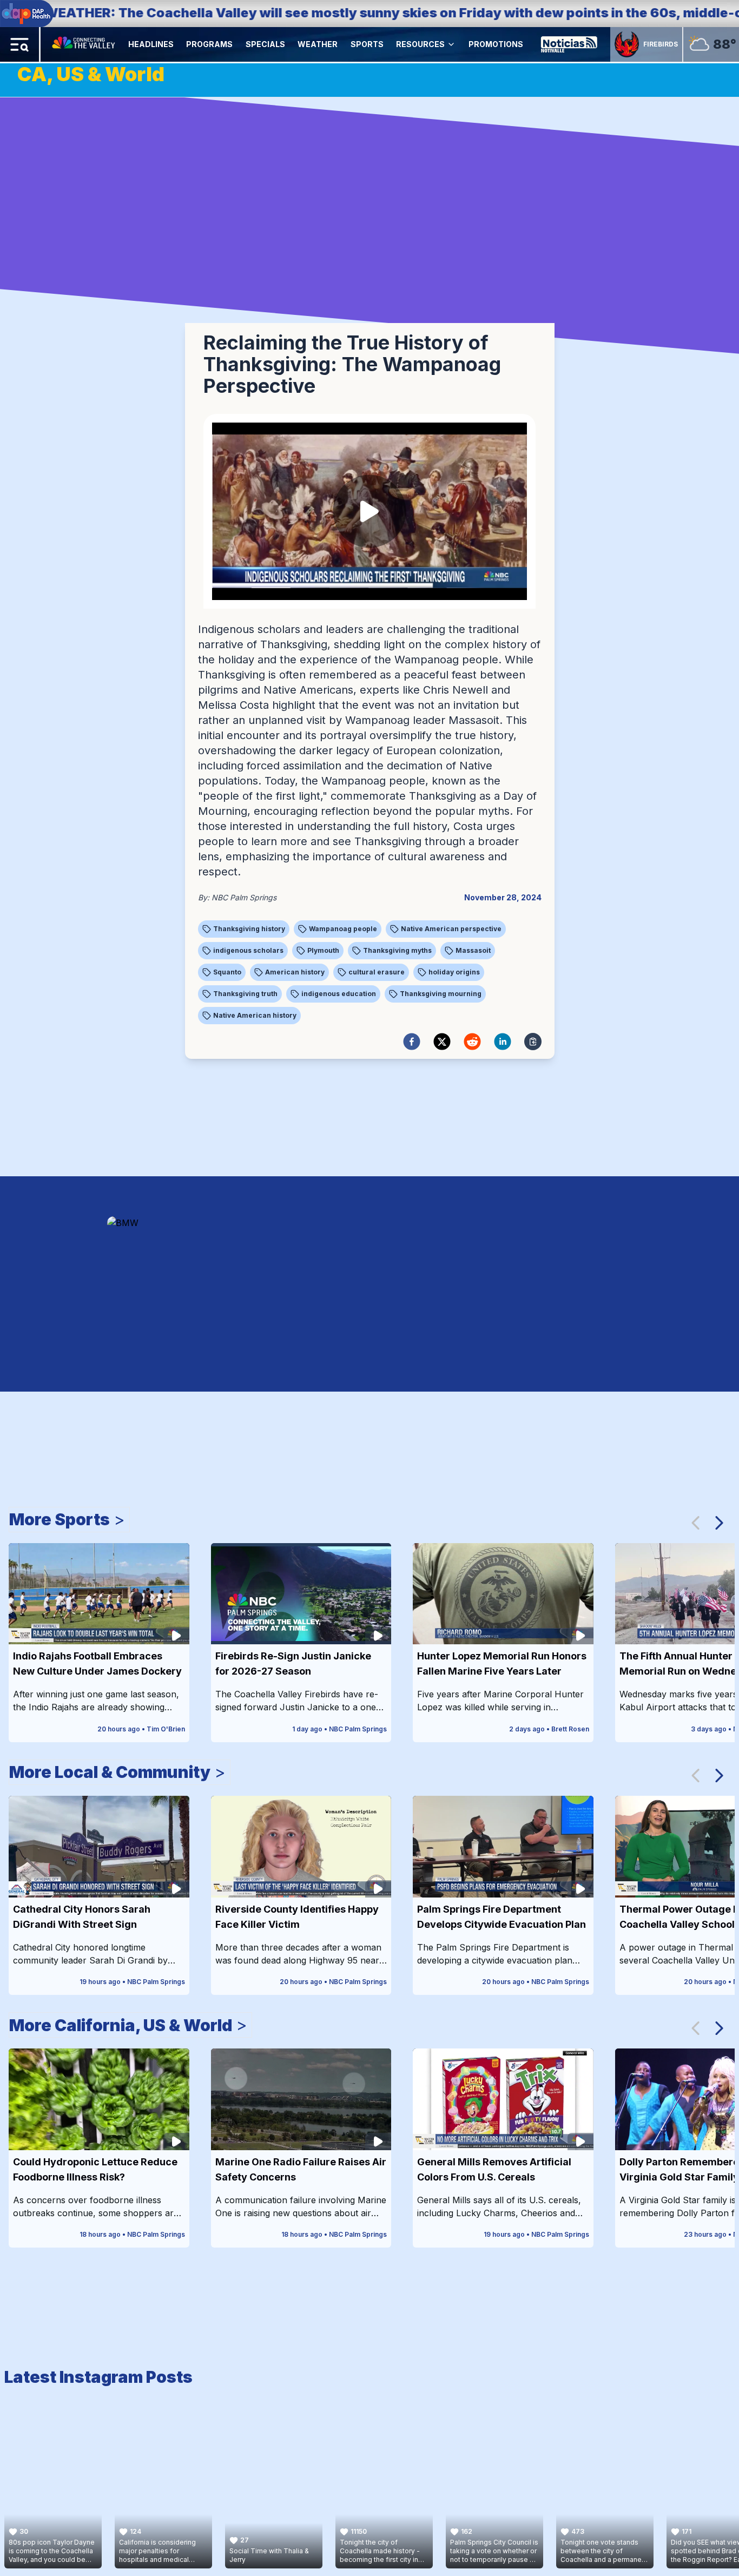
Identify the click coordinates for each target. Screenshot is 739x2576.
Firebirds (661, 44)
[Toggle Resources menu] (451, 44)
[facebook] (412, 1042)
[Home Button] (84, 44)
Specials (265, 44)
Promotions (496, 44)
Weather (318, 44)
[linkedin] (503, 1042)
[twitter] (442, 1042)
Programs (209, 44)
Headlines (151, 44)
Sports (367, 44)
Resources (420, 44)
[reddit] (472, 1042)
